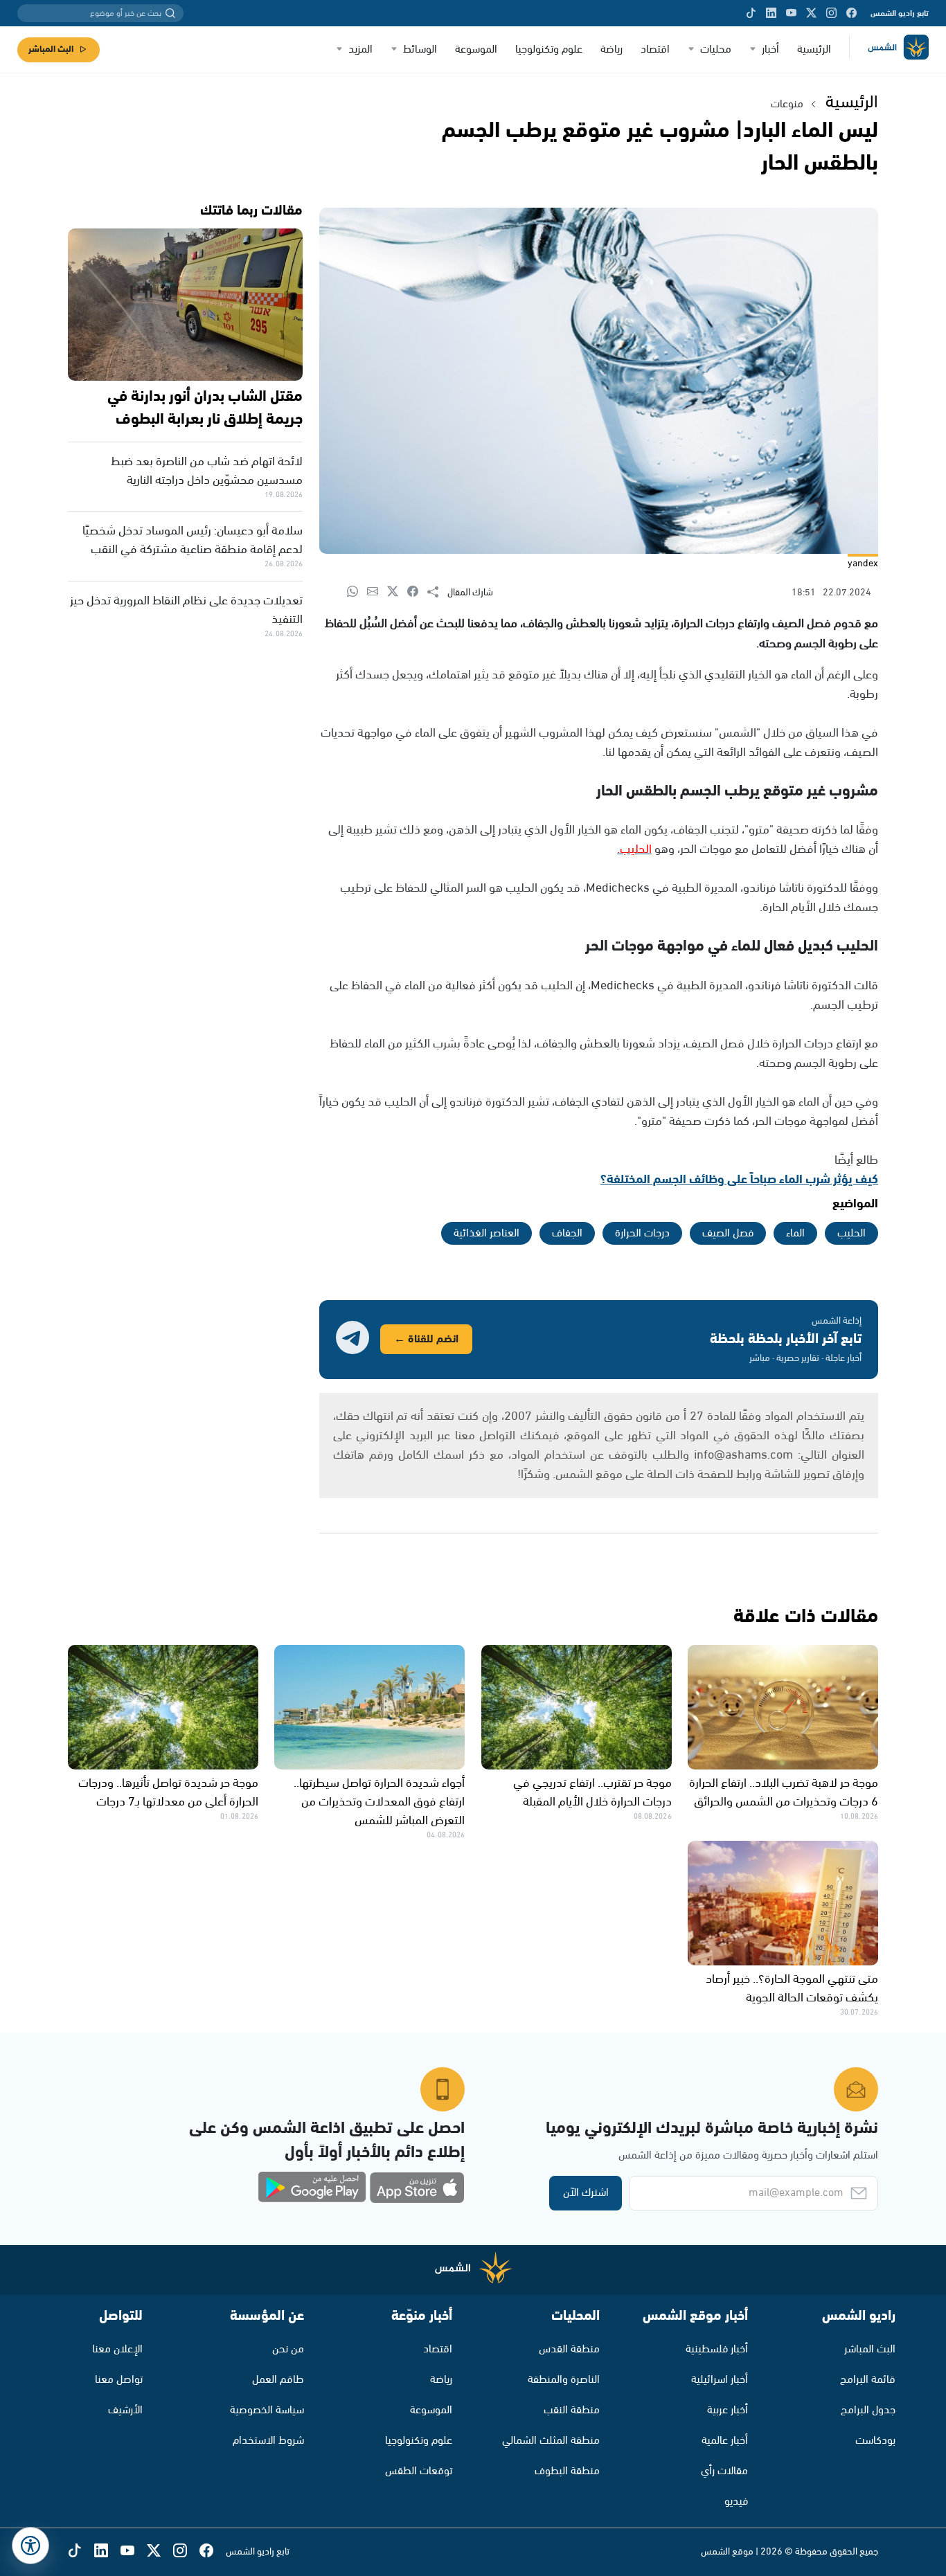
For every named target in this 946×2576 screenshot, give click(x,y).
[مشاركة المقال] (437, 593)
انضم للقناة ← (426, 1339)
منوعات (787, 104)
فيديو (736, 2502)
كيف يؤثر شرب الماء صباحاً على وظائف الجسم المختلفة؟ (739, 1180)
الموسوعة (476, 49)
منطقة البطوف (567, 2471)
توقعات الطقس (419, 2471)
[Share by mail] (377, 592)
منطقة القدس (569, 2349)
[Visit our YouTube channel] (791, 13)
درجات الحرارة (642, 1233)
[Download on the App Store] (417, 2188)
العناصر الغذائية (487, 1233)
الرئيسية (814, 49)
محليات (716, 49)
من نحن (288, 2349)
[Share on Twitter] (397, 592)
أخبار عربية (728, 2410)
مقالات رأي (724, 2471)
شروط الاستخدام (268, 2441)
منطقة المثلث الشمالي (551, 2441)
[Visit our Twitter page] (811, 13)
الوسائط (420, 49)
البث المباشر (51, 49)
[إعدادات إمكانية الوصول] (30, 2546)
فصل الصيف (728, 1233)
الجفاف (567, 1233)
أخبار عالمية (725, 2441)
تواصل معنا (119, 2380)
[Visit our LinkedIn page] (771, 13)
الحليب (851, 1233)
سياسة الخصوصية (267, 2410)
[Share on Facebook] (417, 592)
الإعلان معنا (117, 2349)
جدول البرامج (868, 2410)
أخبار (770, 49)
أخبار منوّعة (422, 2316)
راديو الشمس (859, 2316)
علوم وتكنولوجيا (549, 49)
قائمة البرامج (868, 2380)
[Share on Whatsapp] (357, 592)
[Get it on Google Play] (312, 2188)
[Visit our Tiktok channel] (751, 13)
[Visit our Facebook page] (851, 13)
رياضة (612, 49)
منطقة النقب (572, 2410)
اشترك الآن (586, 2193)
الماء (795, 1233)
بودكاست (875, 2441)
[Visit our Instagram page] (831, 13)
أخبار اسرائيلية (720, 2380)
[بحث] (170, 13)
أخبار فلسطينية (717, 2349)
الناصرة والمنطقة (564, 2380)
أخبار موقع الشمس (695, 2316)
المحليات (575, 2316)
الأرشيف (125, 2410)
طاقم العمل (278, 2380)
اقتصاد (655, 49)
